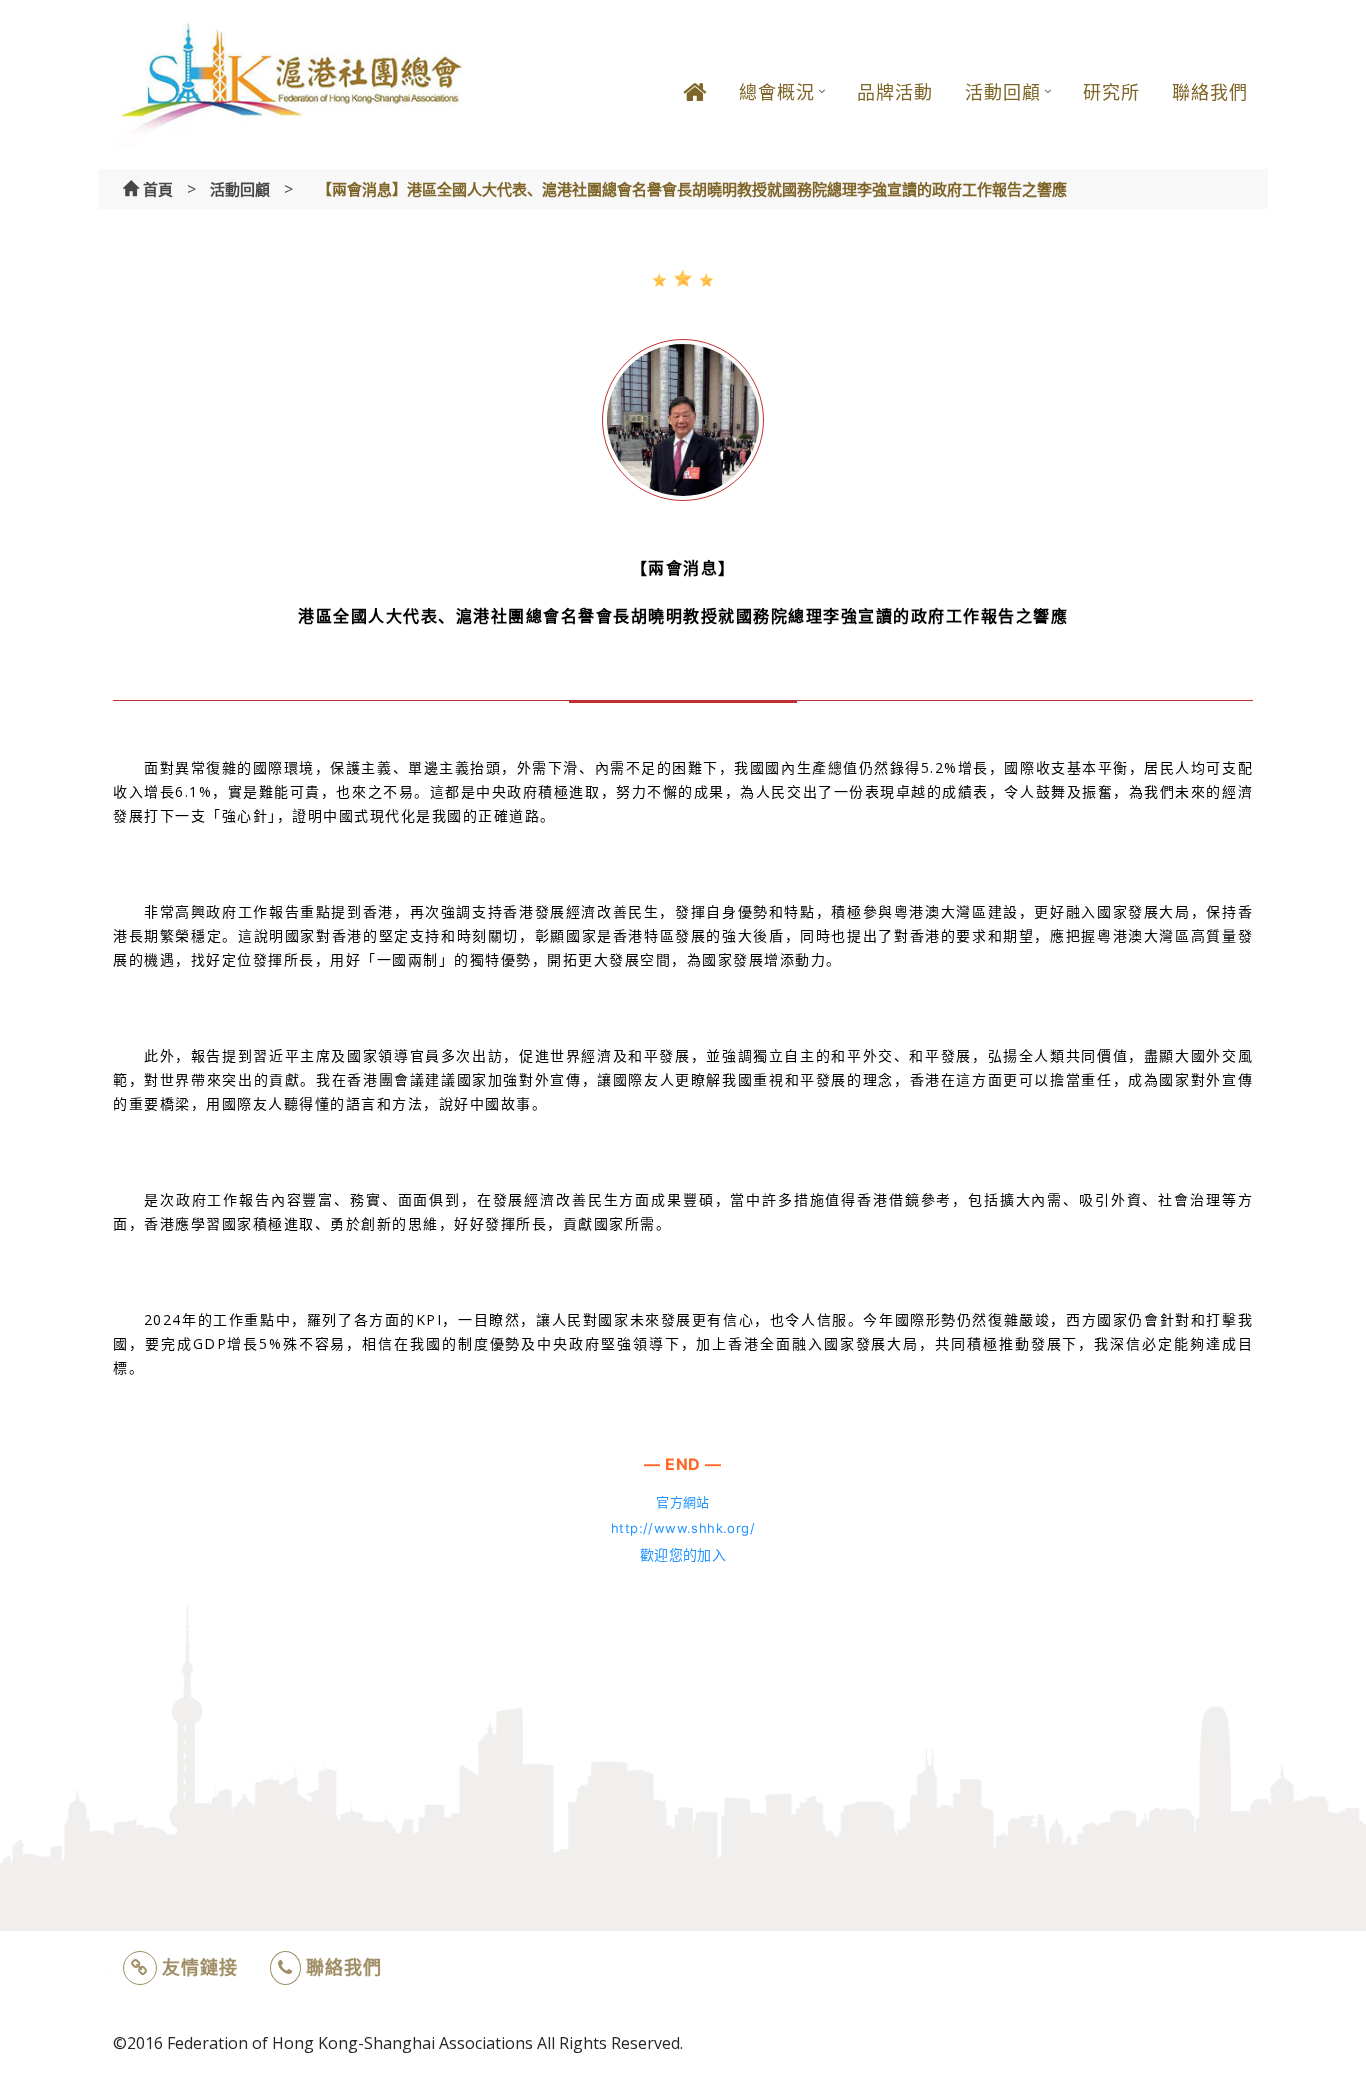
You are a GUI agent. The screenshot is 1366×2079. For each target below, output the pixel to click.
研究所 (1111, 92)
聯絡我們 (1210, 92)
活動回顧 (1003, 92)
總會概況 (777, 92)
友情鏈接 (200, 1967)
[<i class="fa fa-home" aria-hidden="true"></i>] (695, 107)
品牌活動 (895, 92)
